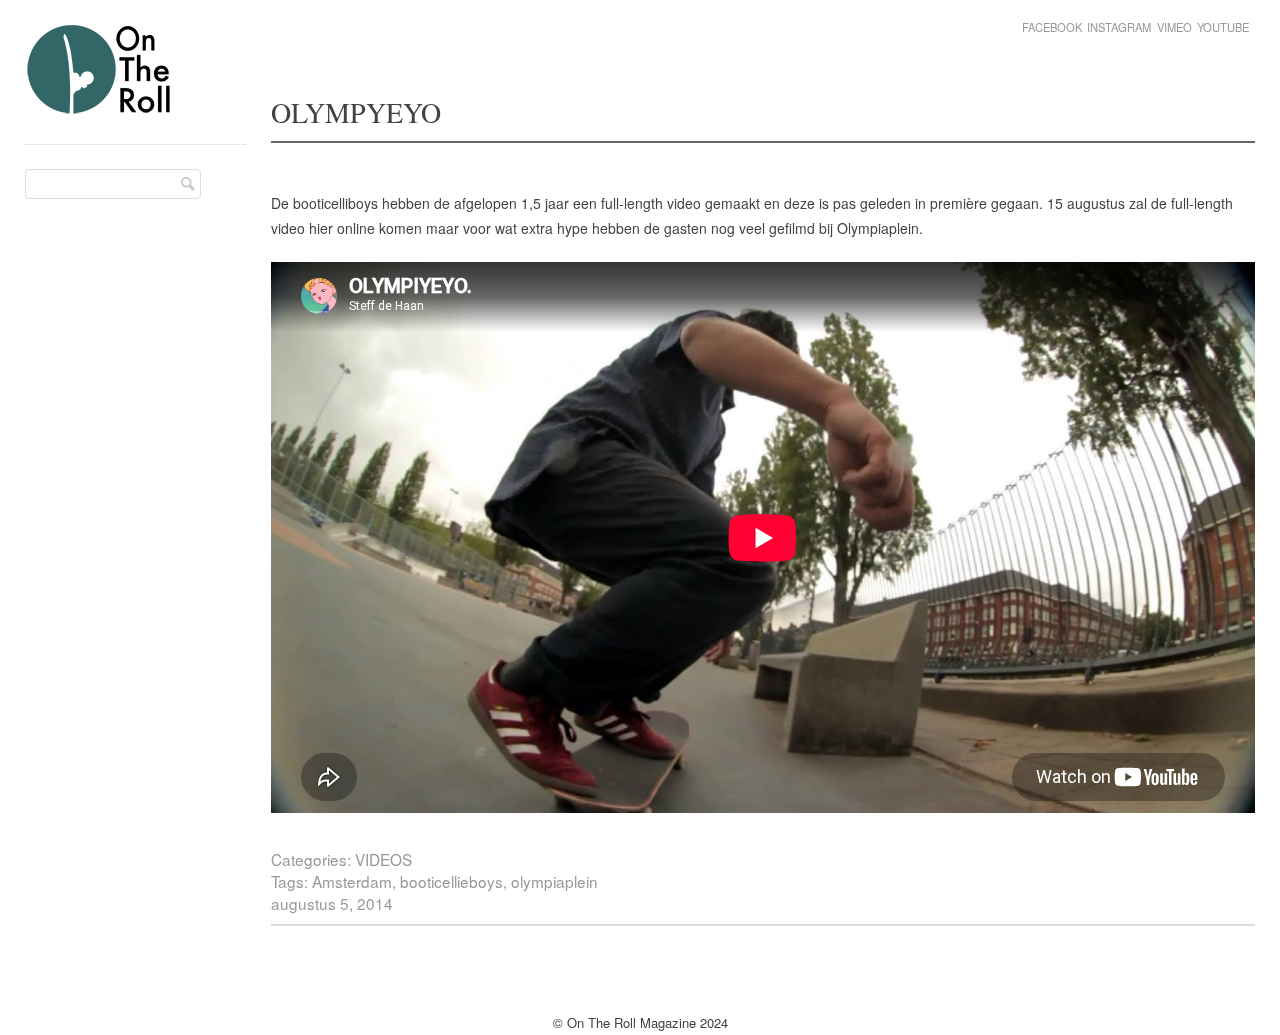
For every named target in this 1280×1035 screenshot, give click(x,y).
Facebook (1052, 27)
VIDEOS (383, 859)
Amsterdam (352, 881)
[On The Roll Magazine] (100, 106)
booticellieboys (451, 881)
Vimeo (1174, 27)
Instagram (1119, 27)
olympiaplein (554, 881)
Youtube (1223, 27)
